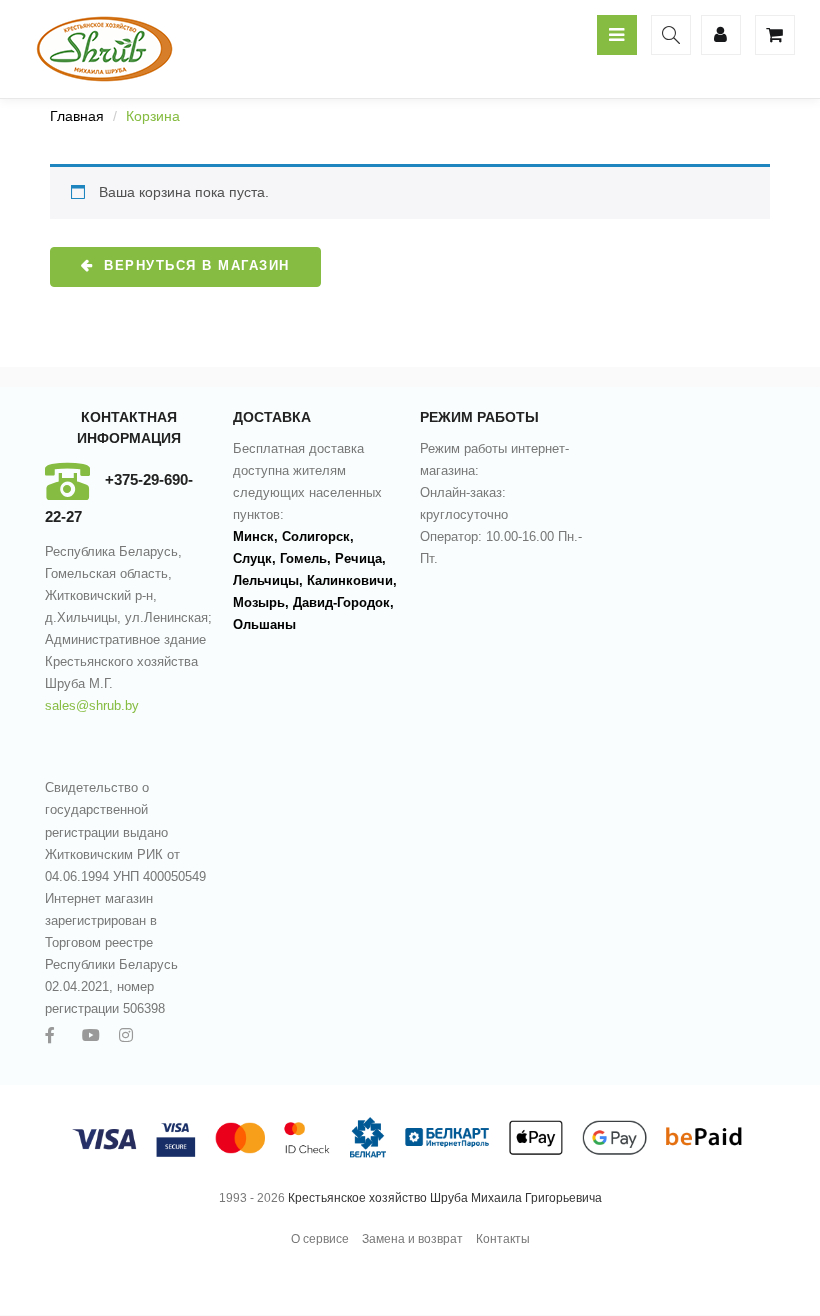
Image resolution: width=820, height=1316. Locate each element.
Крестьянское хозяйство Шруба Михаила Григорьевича (445, 1198)
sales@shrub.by (92, 705)
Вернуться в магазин (194, 265)
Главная (77, 116)
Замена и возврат (412, 1239)
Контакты (503, 1239)
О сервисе (320, 1239)
